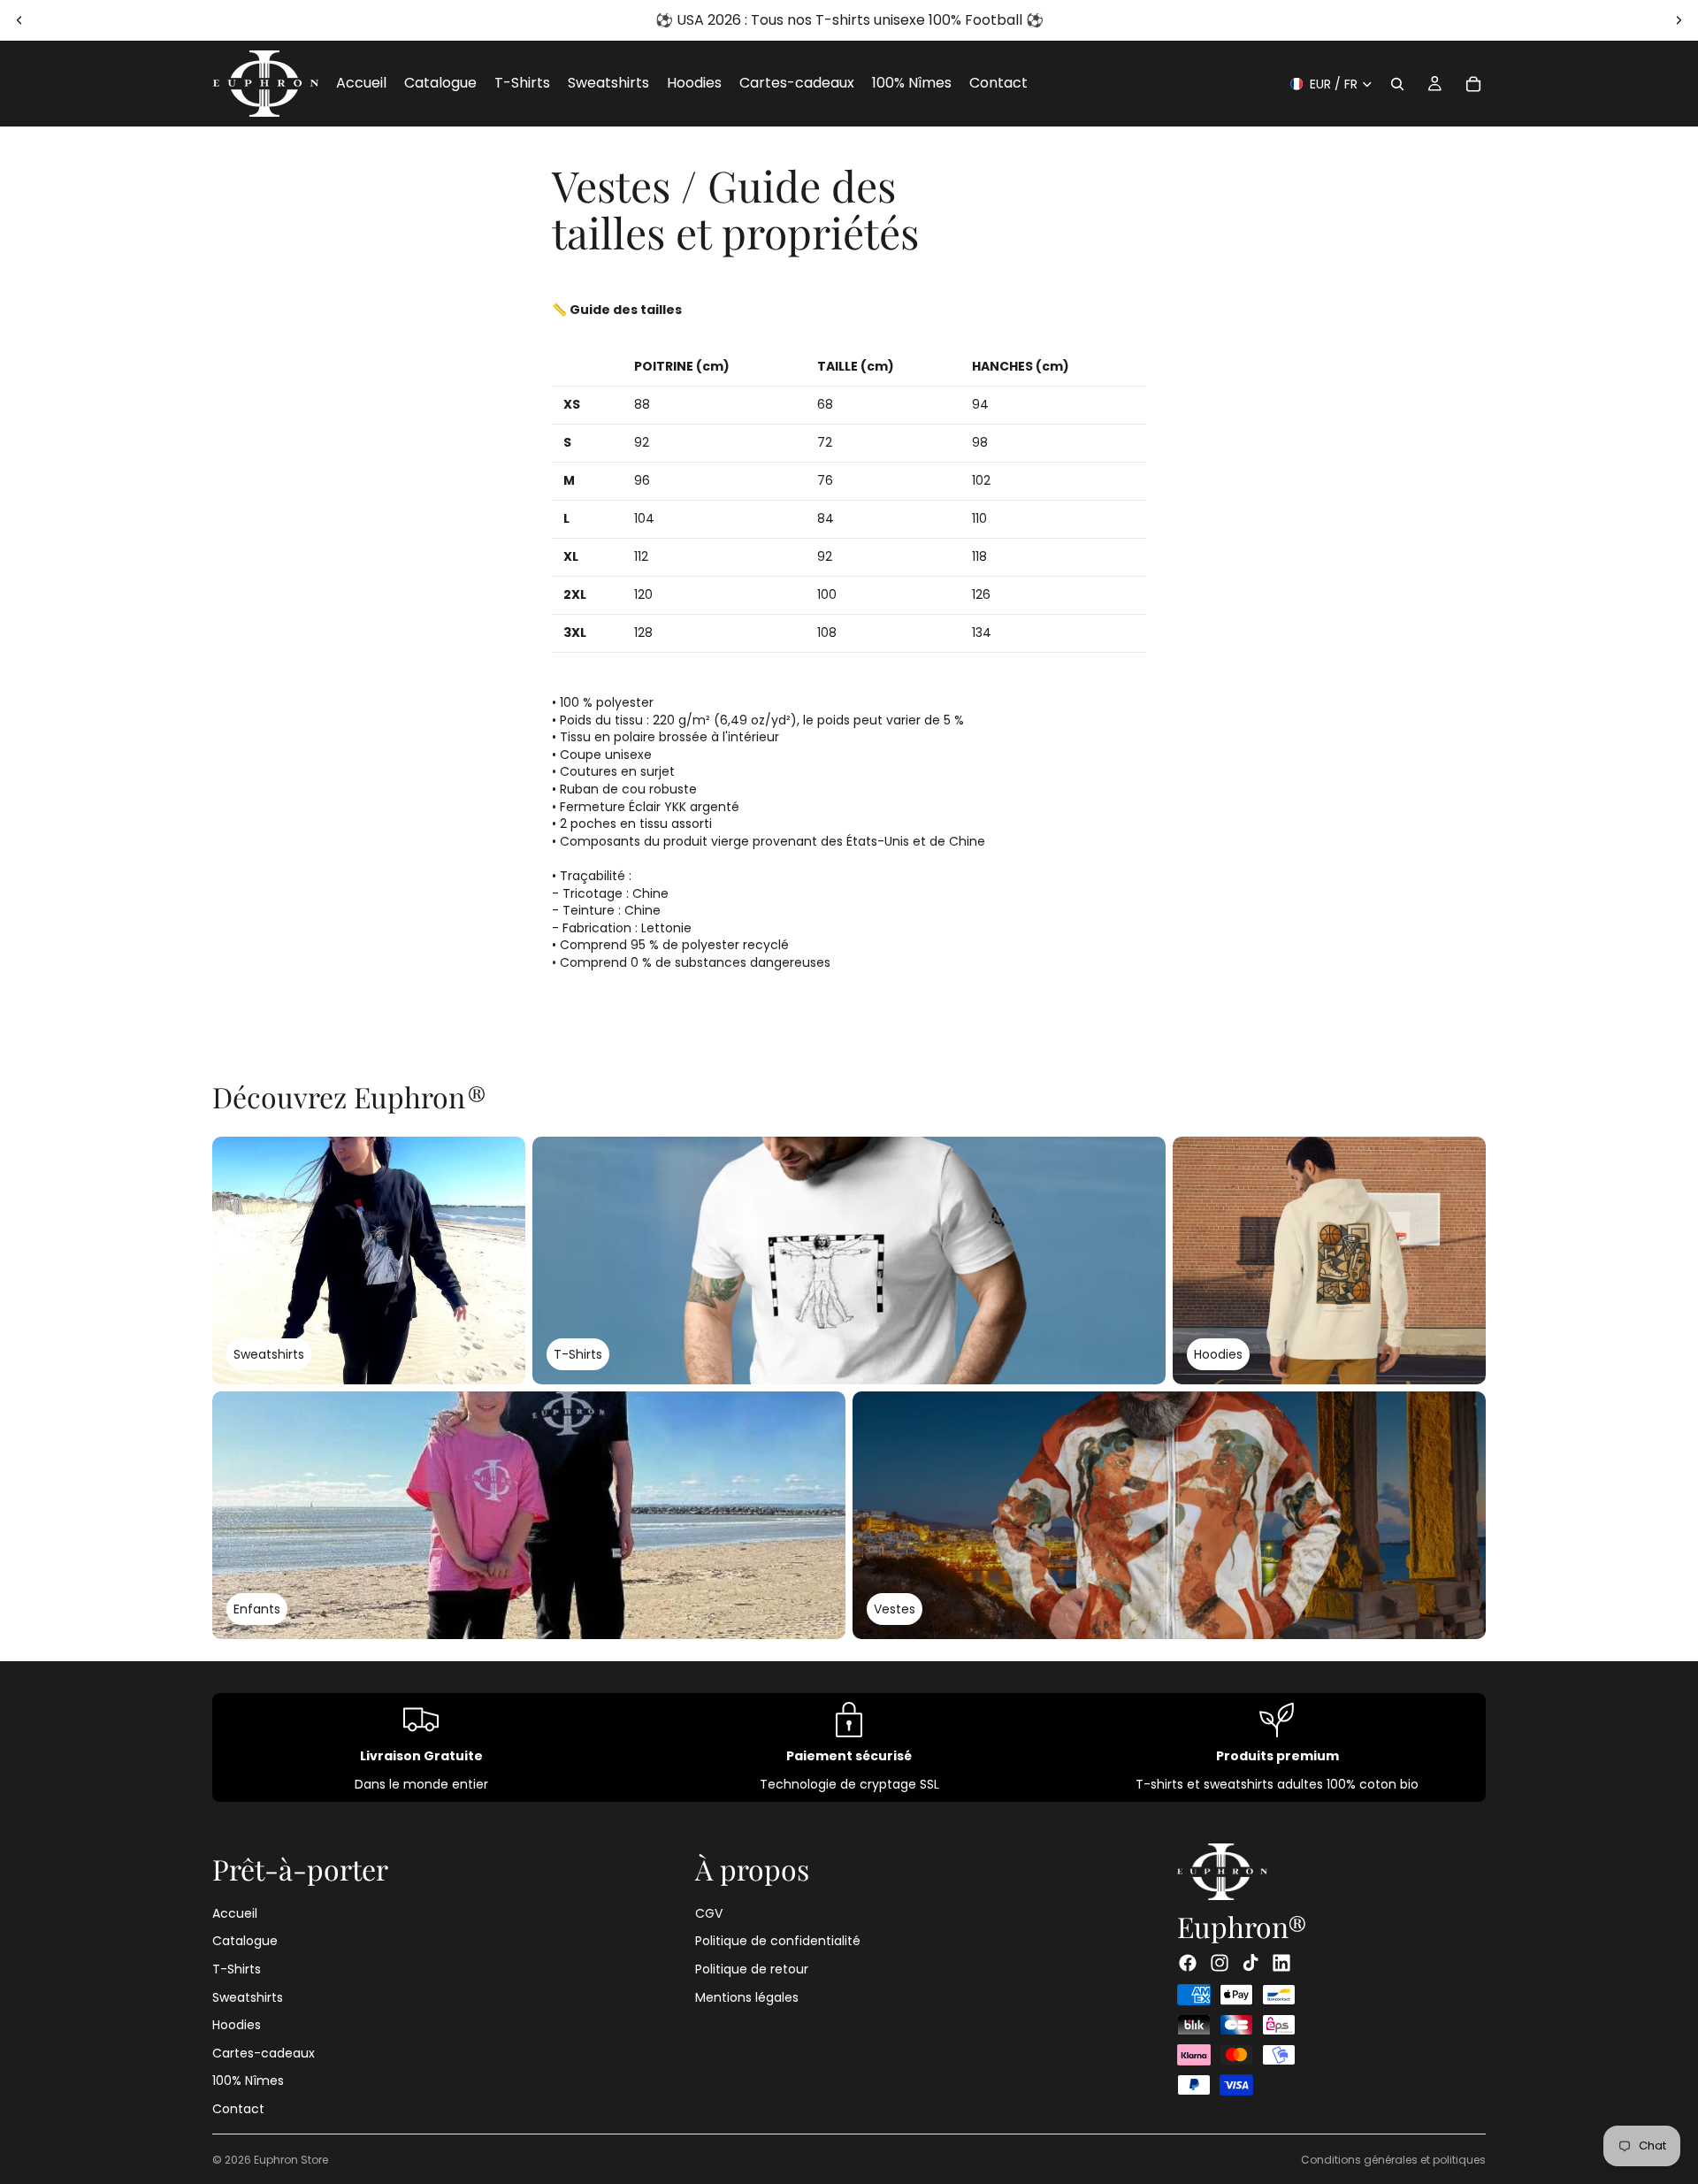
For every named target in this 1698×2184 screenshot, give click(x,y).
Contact (238, 2108)
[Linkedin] (1281, 1963)
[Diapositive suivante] (1679, 20)
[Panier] (1473, 84)
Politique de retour (752, 1968)
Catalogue (245, 1941)
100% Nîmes (248, 2081)
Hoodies (237, 2025)
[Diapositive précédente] (19, 20)
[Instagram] (1220, 1963)
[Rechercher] (1397, 84)
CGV (709, 1912)
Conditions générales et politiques (1393, 2160)
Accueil (235, 1912)
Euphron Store (291, 2160)
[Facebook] (1188, 1963)
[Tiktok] (1251, 1963)
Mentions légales (747, 1996)
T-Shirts (237, 1968)
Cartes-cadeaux (264, 2052)
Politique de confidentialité (778, 1941)
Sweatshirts (248, 1996)
